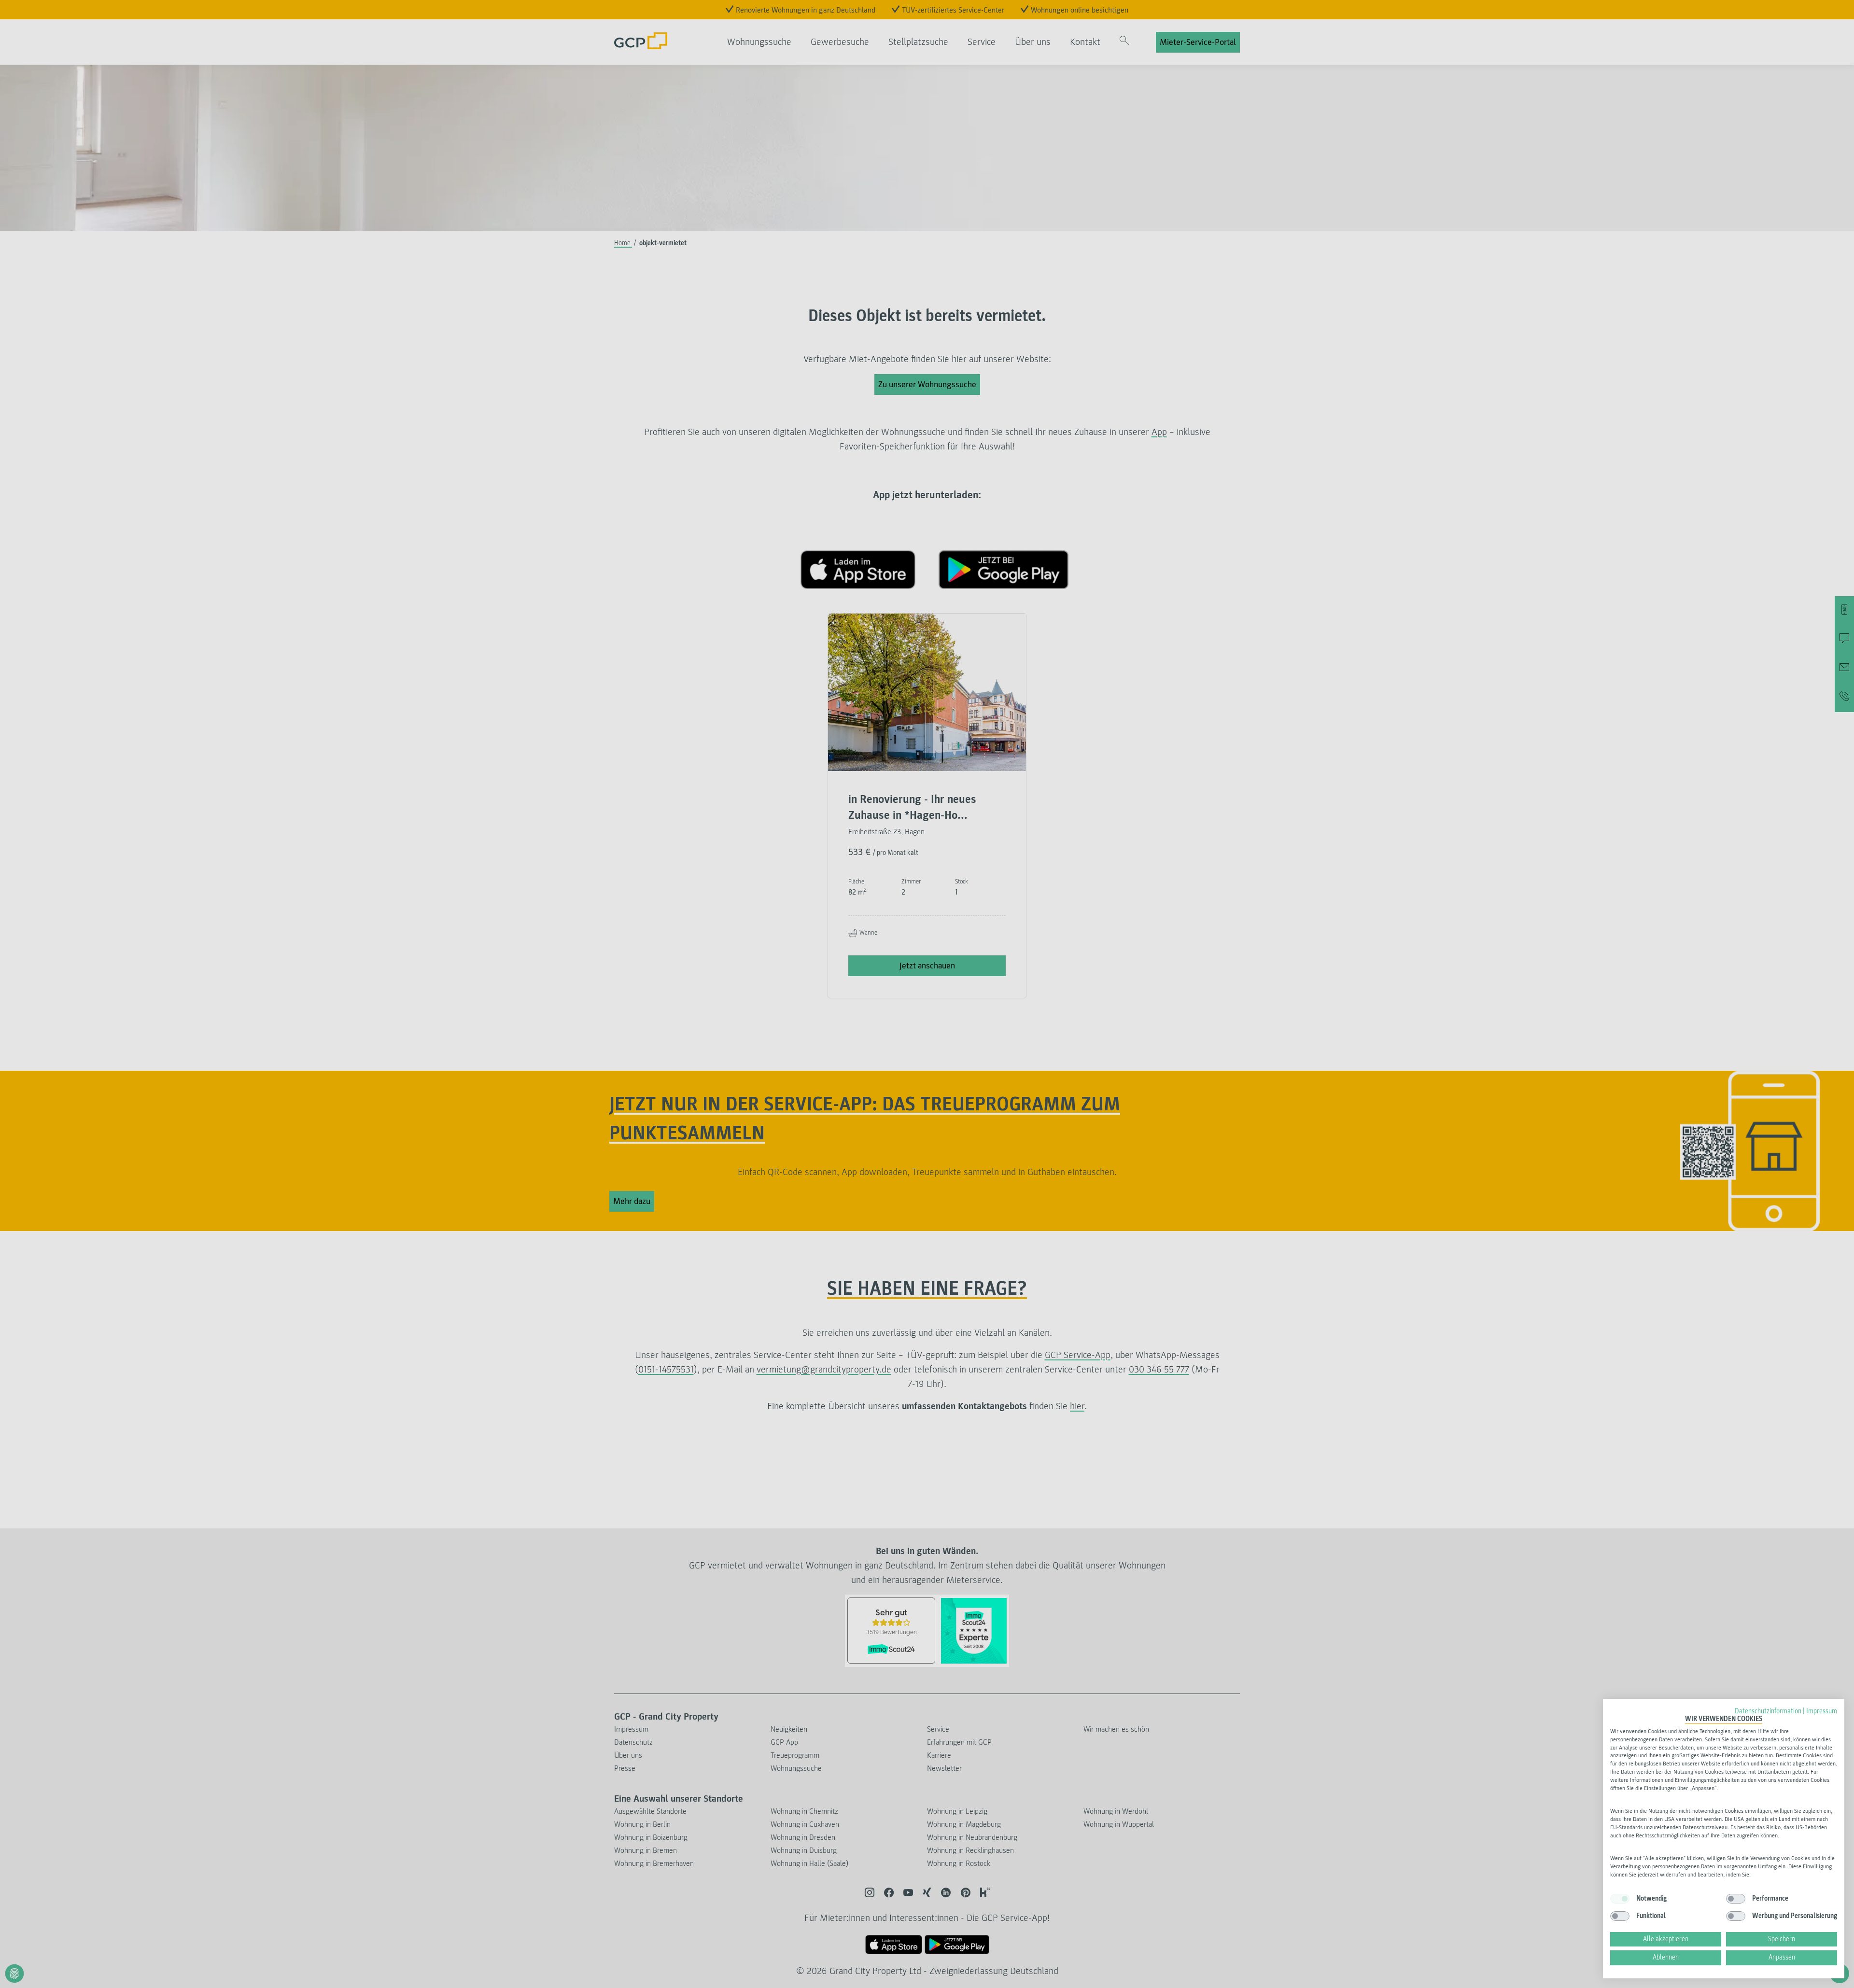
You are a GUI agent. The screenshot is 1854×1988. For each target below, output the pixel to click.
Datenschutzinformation (1768, 1711)
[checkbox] (1620, 1899)
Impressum (1822, 1711)
